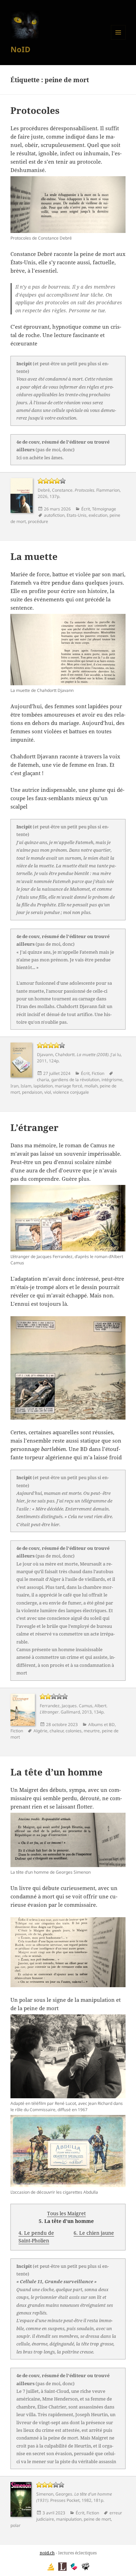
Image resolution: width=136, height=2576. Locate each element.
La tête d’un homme (56, 1772)
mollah (91, 1086)
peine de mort (97, 2519)
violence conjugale (71, 1092)
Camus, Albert (93, 1706)
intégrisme (112, 1080)
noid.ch (47, 2553)
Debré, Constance (55, 490)
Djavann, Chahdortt (56, 1055)
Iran (14, 1086)
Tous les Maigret (66, 2213)
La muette (34, 556)
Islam (26, 1086)
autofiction (54, 515)
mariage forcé (69, 1086)
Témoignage (104, 509)
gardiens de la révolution (75, 1080)
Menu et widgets (118, 40)
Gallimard (70, 1712)
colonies (74, 1731)
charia (43, 1080)
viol (48, 1092)
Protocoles (35, 110)
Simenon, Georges (54, 2494)
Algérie (40, 1731)
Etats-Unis (77, 515)
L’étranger (35, 1127)
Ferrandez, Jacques (58, 1706)
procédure (38, 521)
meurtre (92, 1731)
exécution (98, 515)
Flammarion (108, 490)
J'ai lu (116, 1055)
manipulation (69, 2519)
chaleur (56, 1731)
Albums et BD (101, 1724)
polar (16, 2525)
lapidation (43, 1086)
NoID (20, 49)
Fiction (98, 1073)
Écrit (86, 509)
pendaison (32, 1092)
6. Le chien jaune (94, 2233)
